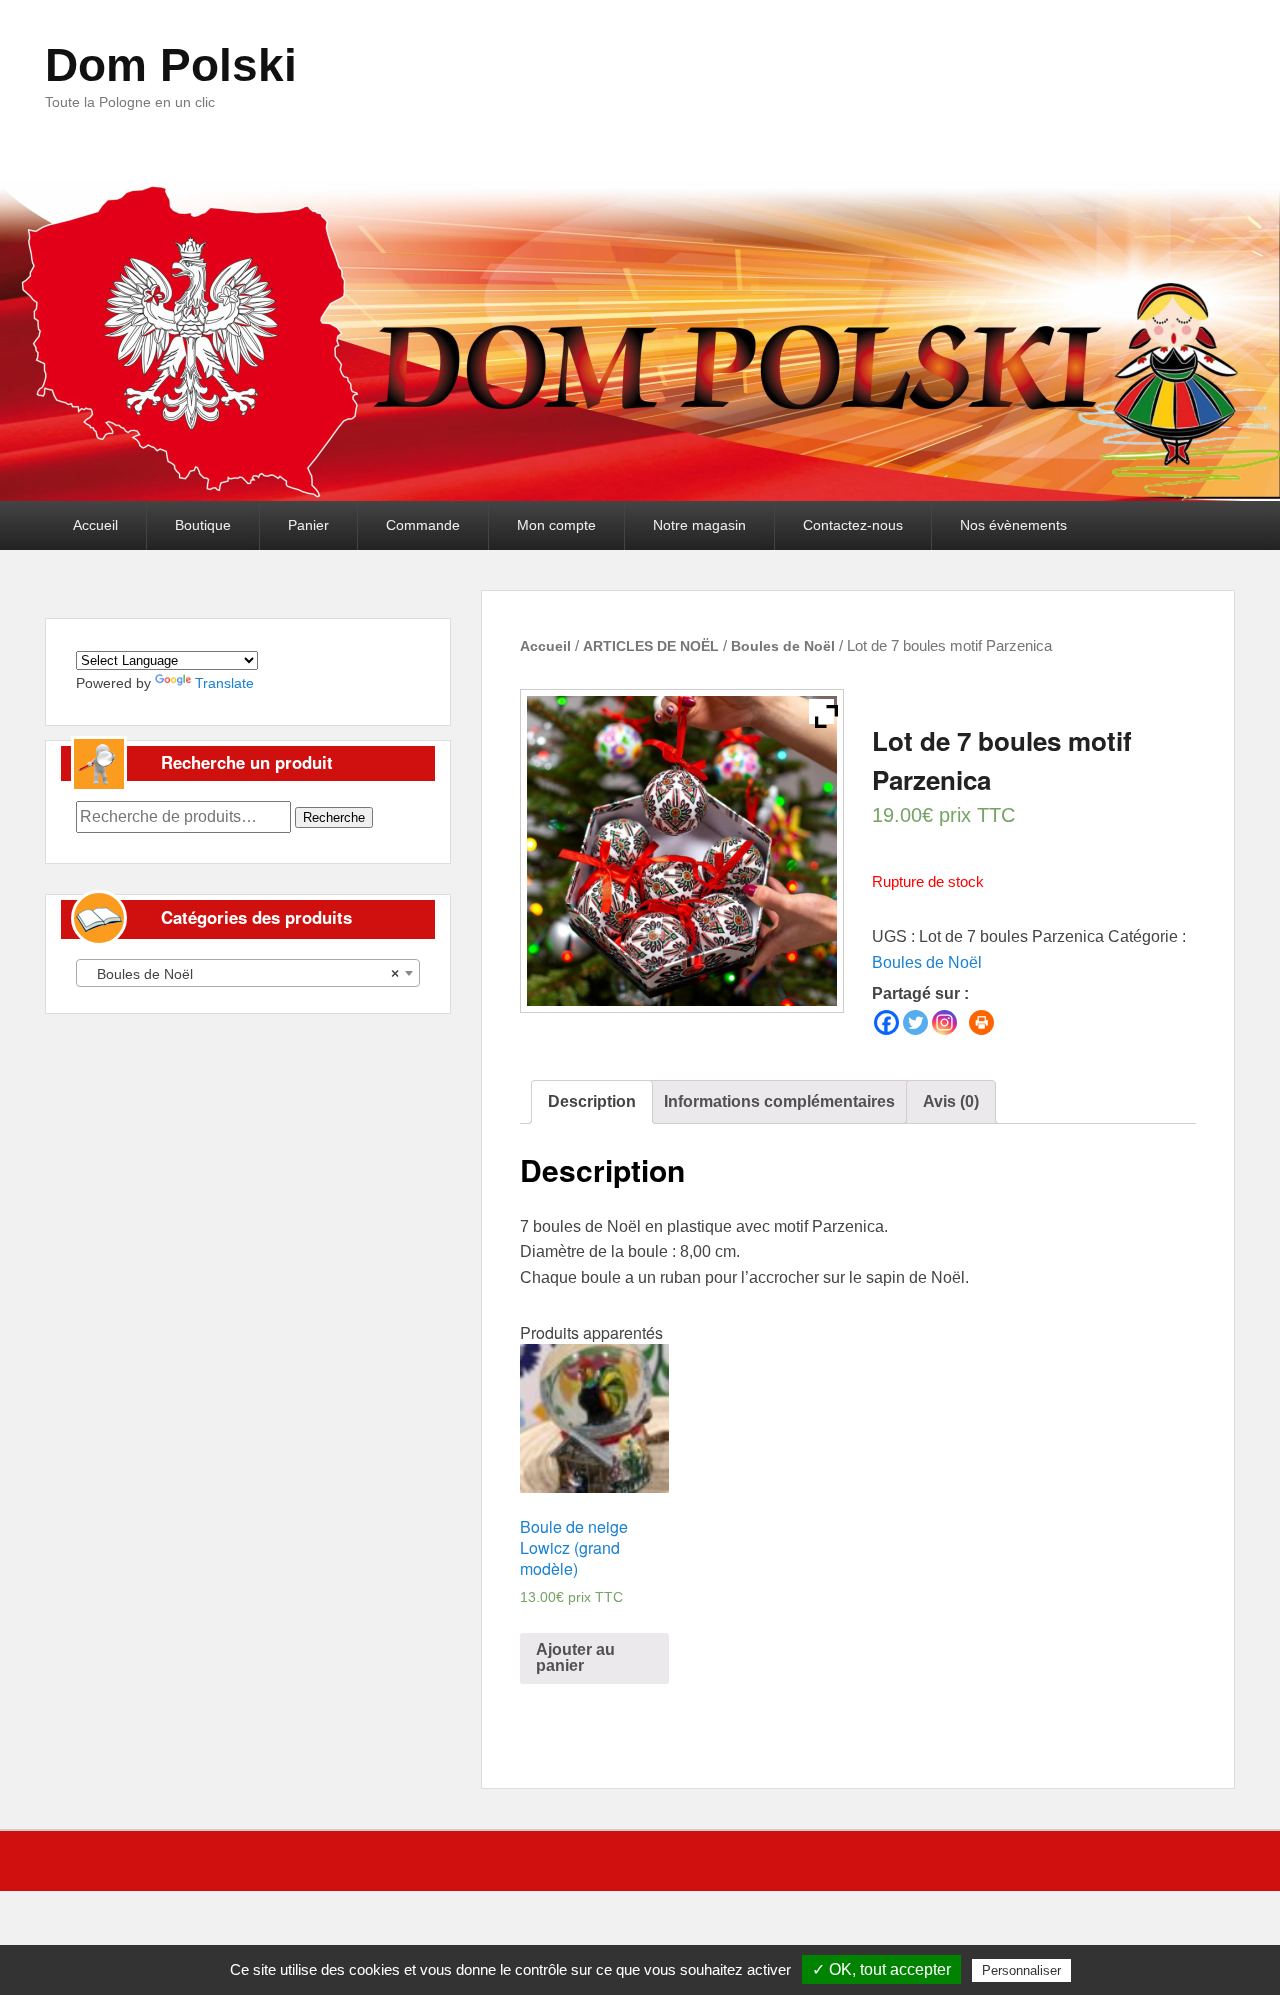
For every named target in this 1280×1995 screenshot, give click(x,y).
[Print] (981, 1022)
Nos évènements (1013, 525)
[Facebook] (886, 1022)
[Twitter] (915, 1022)
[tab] (592, 1102)
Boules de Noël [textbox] (242, 974)
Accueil (95, 525)
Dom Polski (171, 65)
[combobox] (248, 973)
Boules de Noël (783, 646)
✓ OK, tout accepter (881, 1969)
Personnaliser (1021, 1970)
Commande (423, 525)
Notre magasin (699, 525)
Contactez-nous (853, 525)
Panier (308, 525)
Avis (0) (951, 1101)
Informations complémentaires (779, 1101)
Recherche (334, 817)
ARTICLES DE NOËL (651, 646)
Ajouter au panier (575, 1657)
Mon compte (556, 525)
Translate (224, 683)
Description (592, 1101)
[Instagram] (944, 1022)
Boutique (203, 525)
